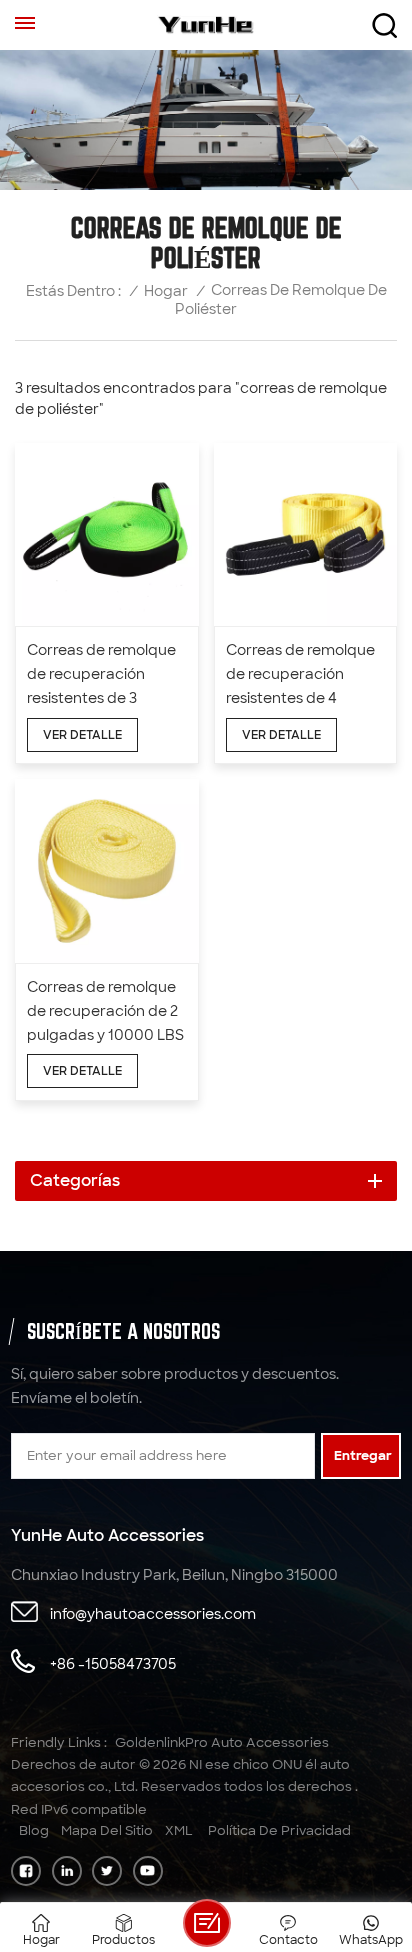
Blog (34, 1830)
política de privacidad (279, 1830)
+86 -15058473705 (113, 1664)
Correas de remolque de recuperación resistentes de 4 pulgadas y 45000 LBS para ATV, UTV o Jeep (305, 675)
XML (179, 1830)
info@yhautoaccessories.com (153, 1614)
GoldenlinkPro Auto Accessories (222, 1742)
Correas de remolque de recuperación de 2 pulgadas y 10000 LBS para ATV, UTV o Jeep (105, 1012)
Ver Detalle (82, 735)
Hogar (166, 291)
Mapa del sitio (107, 1830)
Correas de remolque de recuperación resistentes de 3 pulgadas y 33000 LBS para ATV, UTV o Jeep (105, 675)
